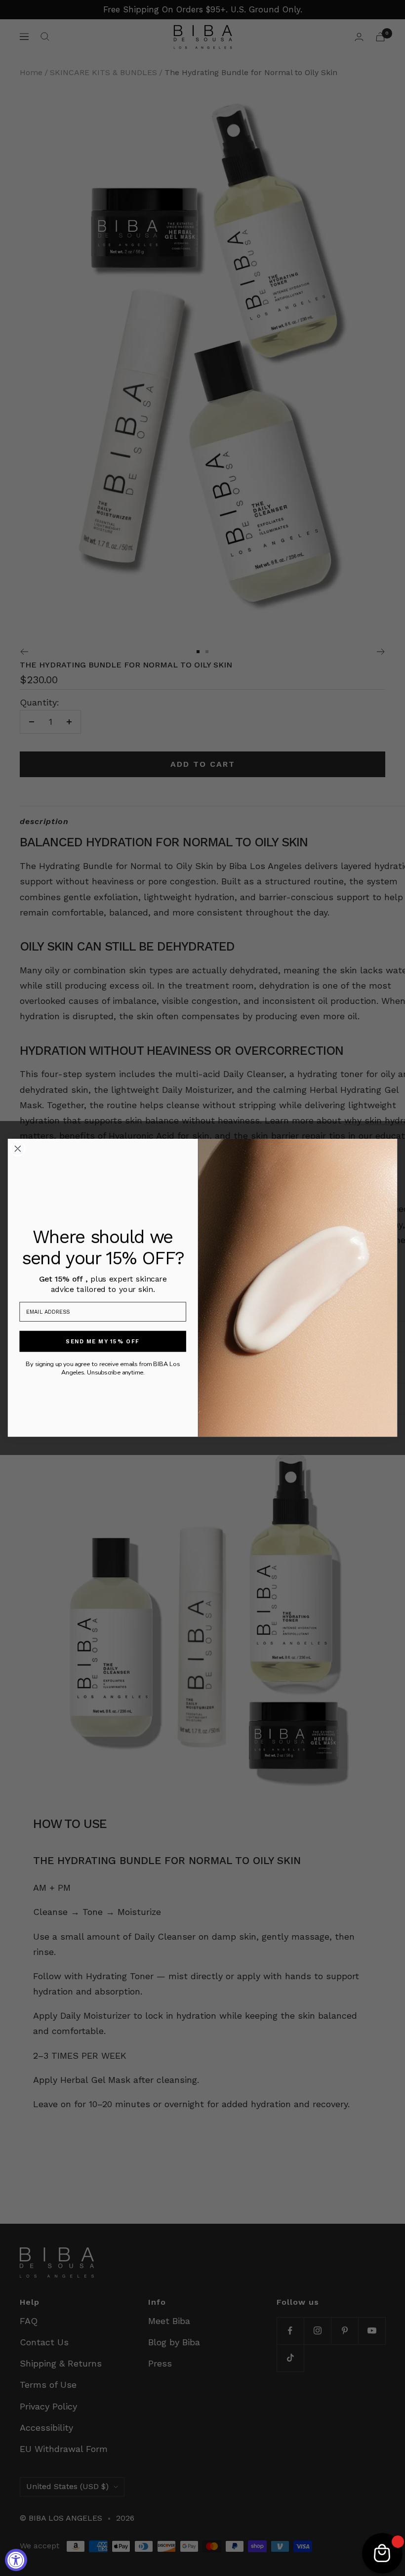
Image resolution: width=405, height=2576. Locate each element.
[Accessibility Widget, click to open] (16, 2560)
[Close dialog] (18, 1149)
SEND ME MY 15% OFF (103, 1342)
